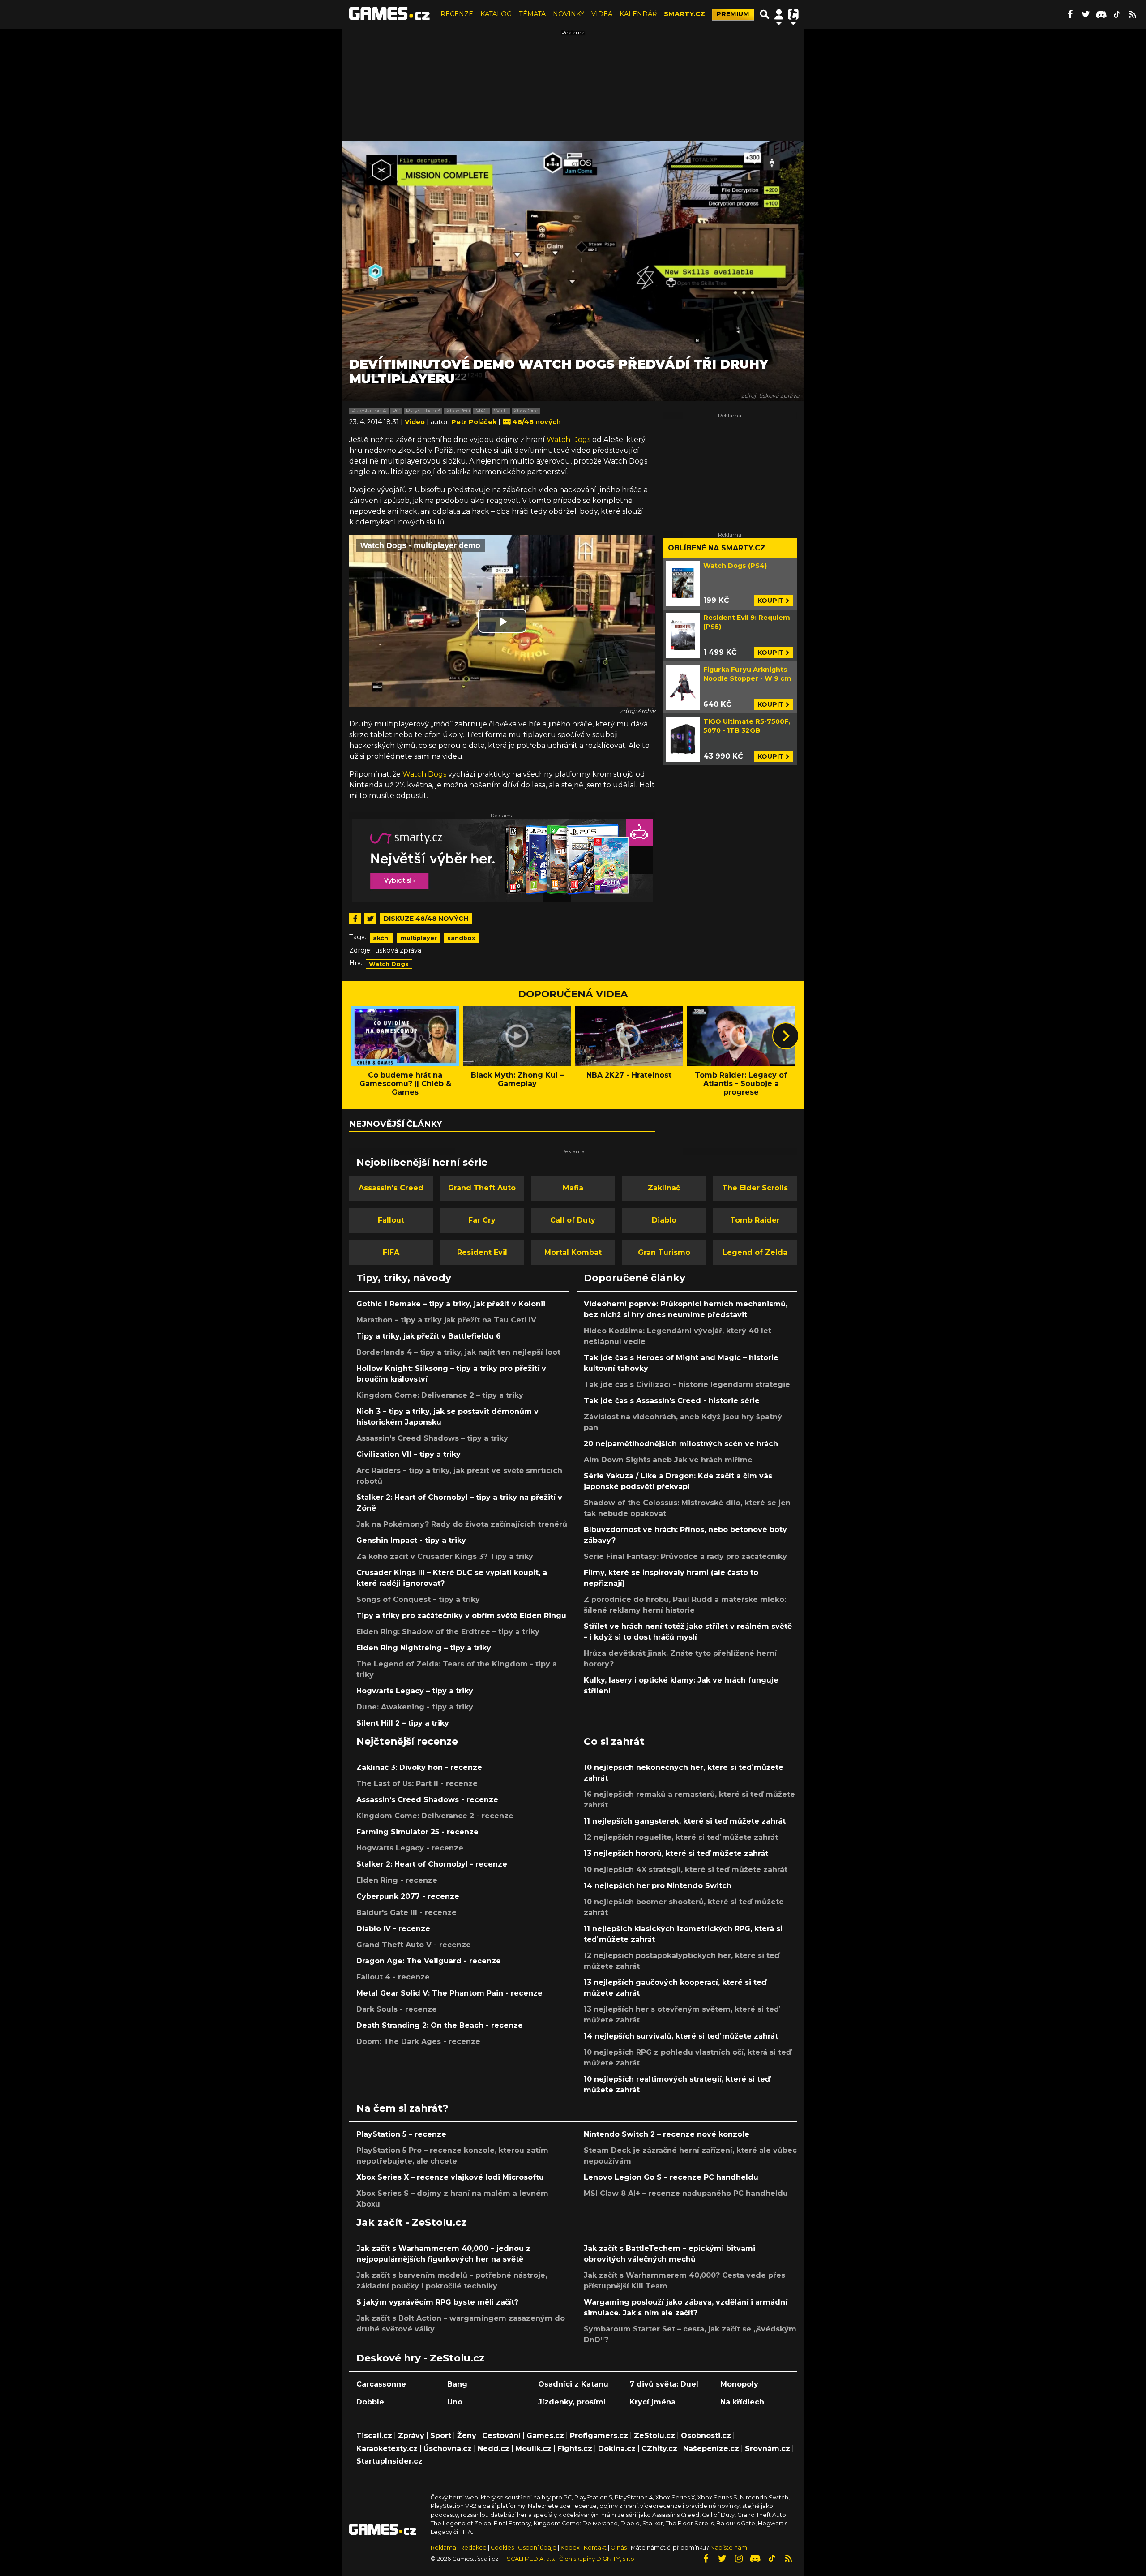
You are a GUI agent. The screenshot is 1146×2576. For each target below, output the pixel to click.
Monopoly (739, 2384)
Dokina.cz (617, 2449)
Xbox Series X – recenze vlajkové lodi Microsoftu (450, 2177)
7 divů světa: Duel (664, 2384)
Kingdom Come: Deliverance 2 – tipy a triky (440, 1395)
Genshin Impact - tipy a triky (411, 1540)
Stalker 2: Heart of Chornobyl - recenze (432, 1864)
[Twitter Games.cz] (1086, 14)
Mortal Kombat (573, 1252)
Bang (457, 2384)
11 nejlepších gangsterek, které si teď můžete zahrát (685, 1821)
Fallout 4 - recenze (393, 1977)
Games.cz (545, 2436)
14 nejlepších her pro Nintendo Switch (658, 1886)
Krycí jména (652, 2402)
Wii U (501, 411)
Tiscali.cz (374, 2436)
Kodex (571, 2548)
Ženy (467, 2436)
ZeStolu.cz (654, 2436)
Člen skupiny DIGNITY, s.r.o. (597, 2559)
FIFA (391, 1252)
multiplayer (419, 938)
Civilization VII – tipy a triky (408, 1454)
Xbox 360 (458, 411)
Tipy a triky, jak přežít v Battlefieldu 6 (429, 1336)
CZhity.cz (659, 2449)
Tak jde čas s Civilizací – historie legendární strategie (687, 1385)
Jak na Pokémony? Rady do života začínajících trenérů (462, 1524)
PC (396, 411)
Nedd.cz (494, 2449)
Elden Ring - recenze (397, 1880)
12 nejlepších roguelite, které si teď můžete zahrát (681, 1837)
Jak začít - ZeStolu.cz (411, 2222)
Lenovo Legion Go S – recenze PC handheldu (671, 2177)
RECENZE (457, 14)
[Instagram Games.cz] (739, 2559)
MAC (481, 411)
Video (416, 422)
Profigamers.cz (599, 2436)
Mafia (573, 1188)
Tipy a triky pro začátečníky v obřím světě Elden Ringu (461, 1616)
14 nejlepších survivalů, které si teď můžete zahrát (681, 2036)
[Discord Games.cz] (1101, 14)
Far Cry (482, 1220)
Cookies (502, 2548)
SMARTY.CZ (684, 14)
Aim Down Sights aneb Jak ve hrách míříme (668, 1460)
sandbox (461, 938)
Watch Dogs (569, 440)
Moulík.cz (533, 2449)
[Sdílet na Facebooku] (355, 919)
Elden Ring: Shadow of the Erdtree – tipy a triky (448, 1632)
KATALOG (496, 14)
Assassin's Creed (391, 1188)
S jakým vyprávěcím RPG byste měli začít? (437, 2302)
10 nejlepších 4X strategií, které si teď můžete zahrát (686, 1870)
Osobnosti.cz (706, 2436)
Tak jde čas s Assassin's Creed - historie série (672, 1401)
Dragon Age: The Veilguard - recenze (429, 1961)
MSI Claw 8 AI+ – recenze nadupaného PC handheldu (686, 2193)
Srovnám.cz (768, 2449)
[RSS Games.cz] (1133, 14)
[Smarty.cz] (502, 861)
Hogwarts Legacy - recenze (410, 1848)
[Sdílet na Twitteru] (370, 919)
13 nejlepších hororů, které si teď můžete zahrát (676, 1853)
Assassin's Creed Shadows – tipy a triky (432, 1438)
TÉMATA (532, 14)
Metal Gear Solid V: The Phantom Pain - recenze (449, 1993)
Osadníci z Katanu (573, 2384)
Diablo (664, 1220)
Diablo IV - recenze (393, 1929)
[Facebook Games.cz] (1070, 14)
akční (381, 938)
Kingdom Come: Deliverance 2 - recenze (435, 1816)
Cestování (501, 2436)
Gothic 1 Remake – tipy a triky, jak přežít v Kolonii (451, 1304)
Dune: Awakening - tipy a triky (415, 1707)
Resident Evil (482, 1252)
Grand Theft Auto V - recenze (414, 1945)
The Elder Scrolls (755, 1188)
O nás (619, 2548)
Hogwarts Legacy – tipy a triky (415, 1691)
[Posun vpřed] (786, 1036)
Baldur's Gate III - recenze (406, 1913)
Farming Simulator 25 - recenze (417, 1832)
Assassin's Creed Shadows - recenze (427, 1800)
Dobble (370, 2402)
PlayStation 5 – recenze (401, 2134)
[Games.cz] (389, 14)
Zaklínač (664, 1188)
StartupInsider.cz (389, 2461)
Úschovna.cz (448, 2449)
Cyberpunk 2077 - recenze (408, 1896)
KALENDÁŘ (638, 14)
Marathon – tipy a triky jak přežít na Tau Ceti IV (446, 1320)
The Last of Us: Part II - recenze (417, 1784)
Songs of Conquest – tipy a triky (418, 1599)
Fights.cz (575, 2449)
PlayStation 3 (423, 411)
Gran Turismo (664, 1252)
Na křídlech (742, 2402)
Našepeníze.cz (711, 2449)
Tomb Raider (755, 1220)
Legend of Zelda (755, 1252)
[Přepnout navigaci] (779, 14)
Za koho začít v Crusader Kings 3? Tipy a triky (445, 1556)
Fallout (391, 1220)
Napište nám (729, 2548)
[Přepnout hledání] (765, 14)
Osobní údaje (537, 2548)
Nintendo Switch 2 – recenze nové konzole (667, 2134)
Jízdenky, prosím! (572, 2402)
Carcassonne (381, 2384)
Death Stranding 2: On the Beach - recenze (440, 2025)
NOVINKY (569, 14)
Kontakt (596, 2548)
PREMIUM (733, 14)
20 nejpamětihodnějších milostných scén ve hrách (681, 1444)
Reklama (443, 2548)
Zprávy (411, 2436)
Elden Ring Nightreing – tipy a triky (424, 1648)
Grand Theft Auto (482, 1188)
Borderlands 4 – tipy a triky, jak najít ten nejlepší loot (458, 1352)
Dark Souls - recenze (397, 2009)
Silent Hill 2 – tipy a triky (403, 1723)
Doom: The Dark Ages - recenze (418, 2041)
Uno (455, 2402)
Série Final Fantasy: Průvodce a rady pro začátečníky (685, 1556)
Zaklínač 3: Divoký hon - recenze (419, 1767)
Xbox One (526, 411)
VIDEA (602, 14)
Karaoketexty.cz (387, 2449)
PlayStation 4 (369, 411)
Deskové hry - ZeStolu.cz (420, 2358)
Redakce (473, 2548)
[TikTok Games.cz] (1117, 14)
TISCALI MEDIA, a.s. (529, 2559)
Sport (441, 2436)
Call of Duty (573, 1220)
